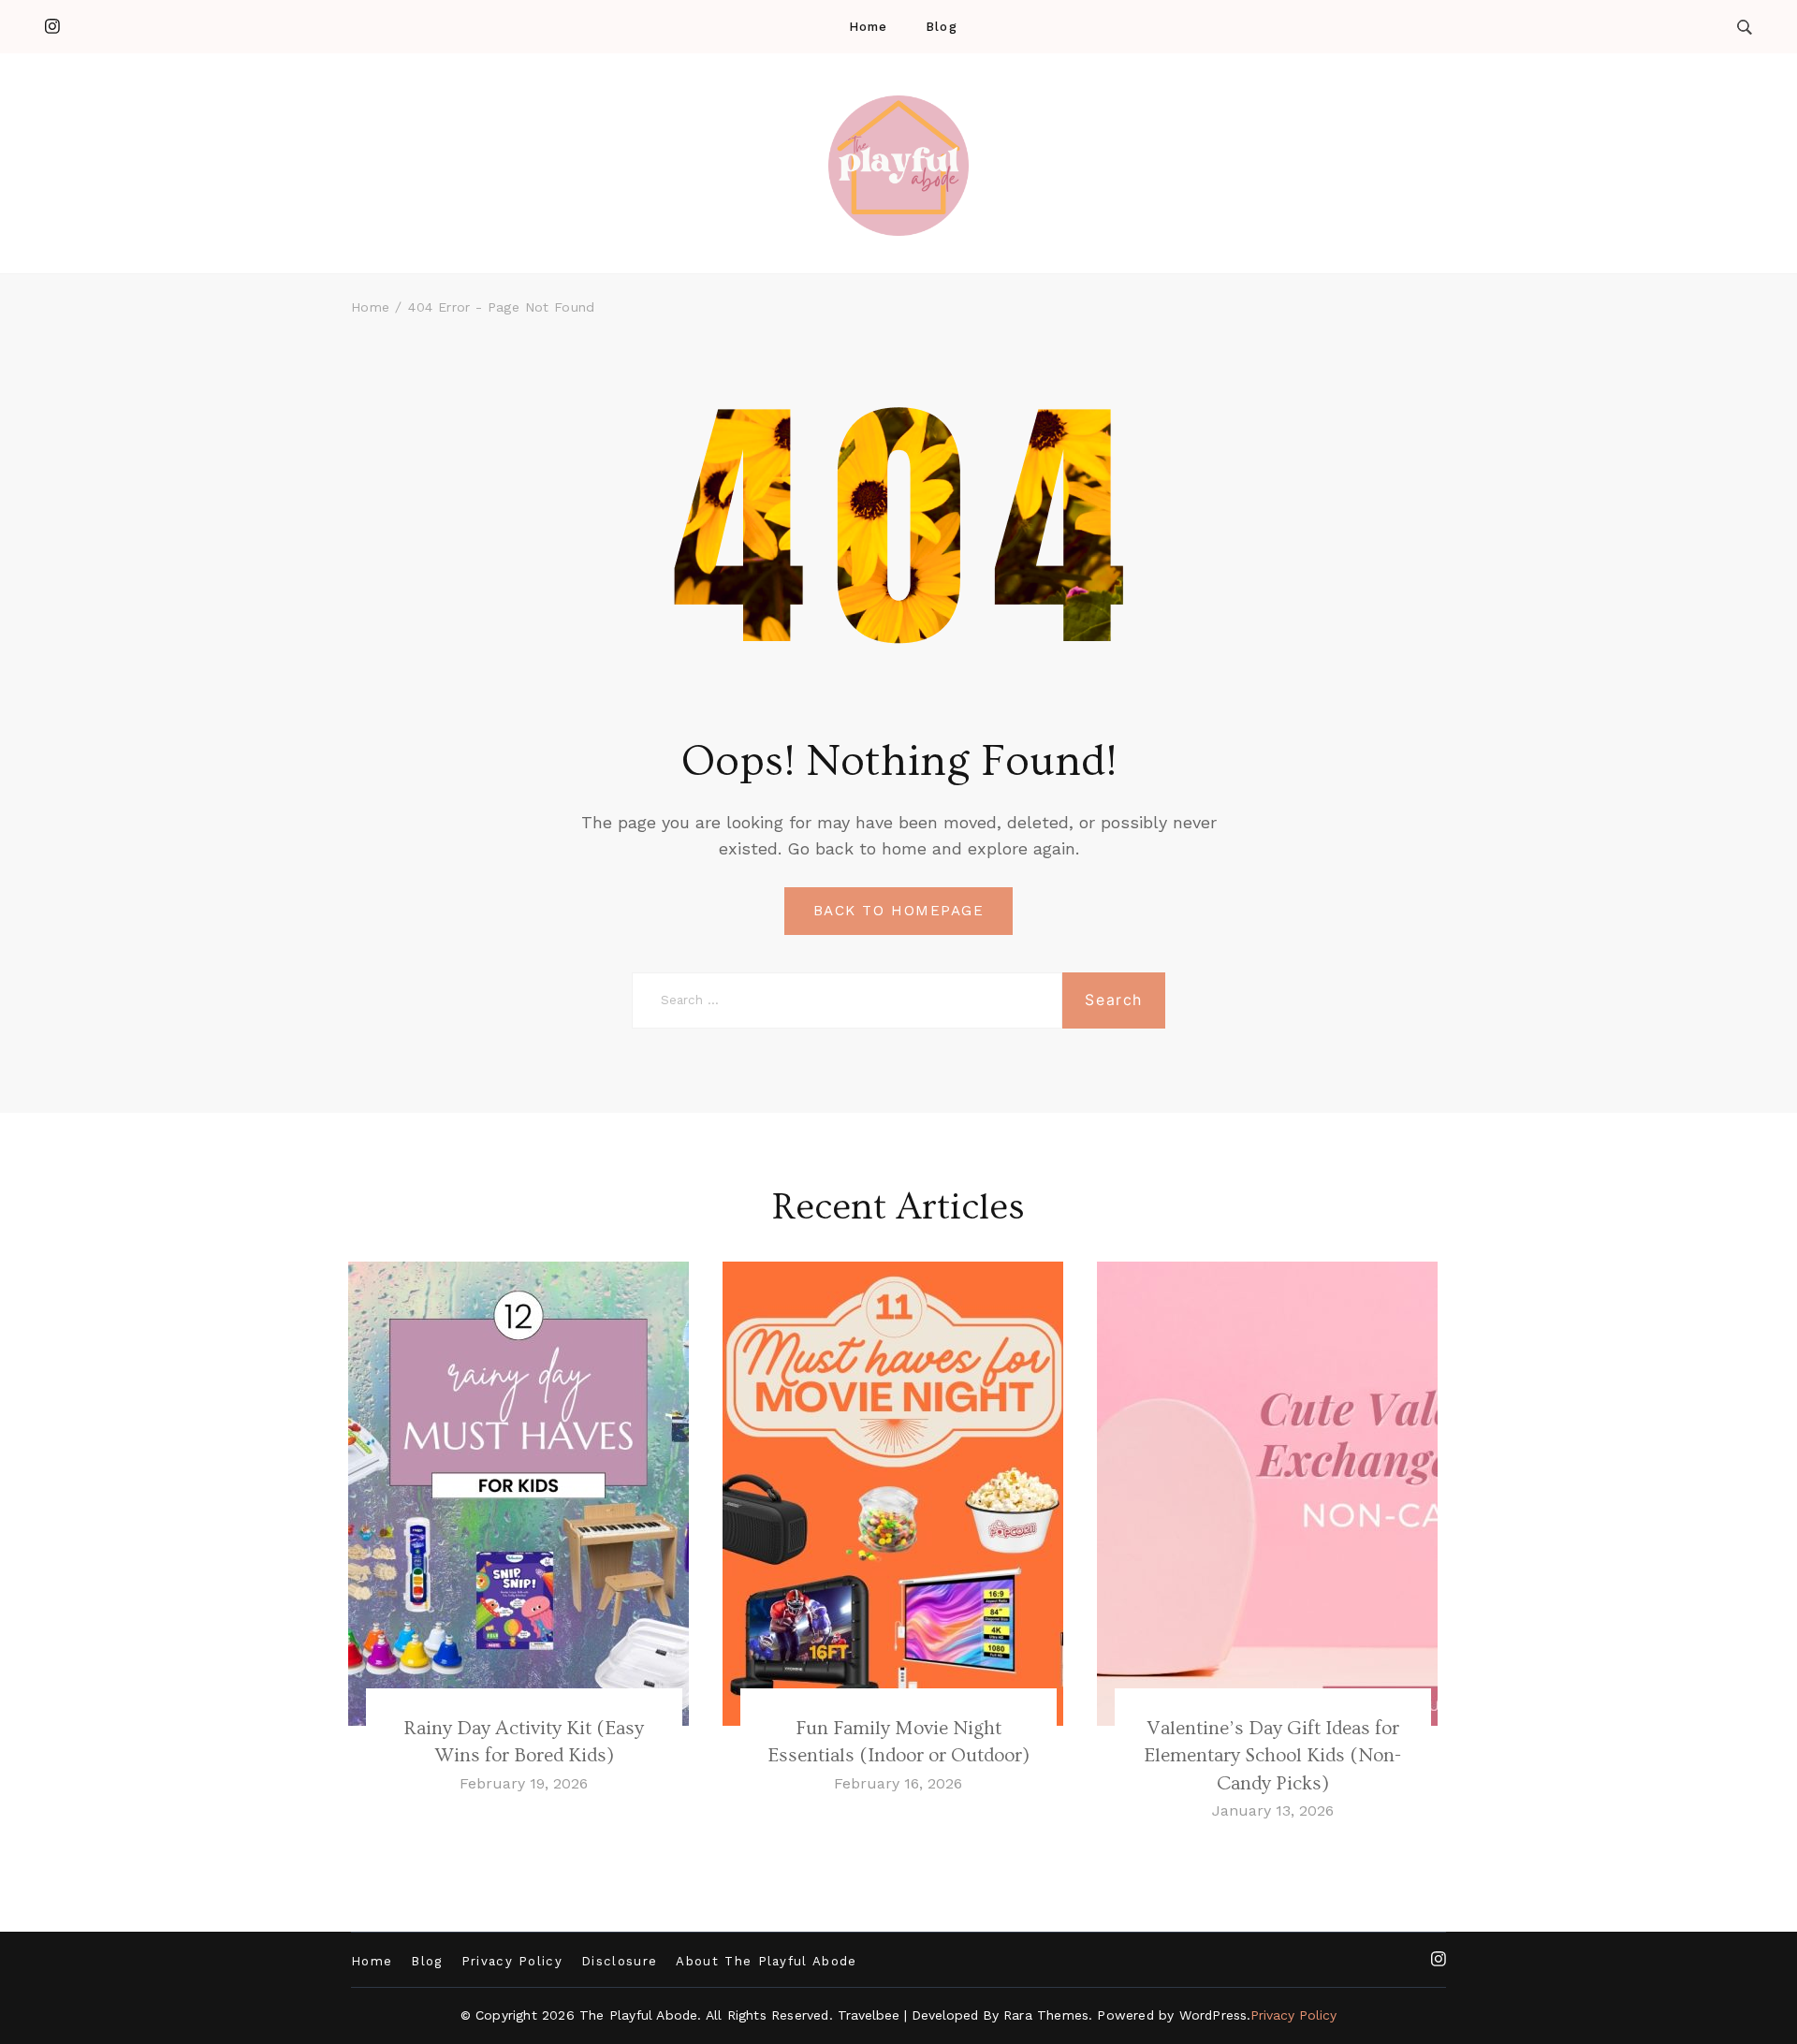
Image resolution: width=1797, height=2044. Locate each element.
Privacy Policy (512, 1961)
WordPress (1213, 2015)
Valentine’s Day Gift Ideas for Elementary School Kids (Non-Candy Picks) (1272, 1756)
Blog (942, 27)
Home (869, 27)
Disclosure (619, 1961)
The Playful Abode (638, 2015)
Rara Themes (1046, 2015)
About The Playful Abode (766, 1961)
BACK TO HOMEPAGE (898, 911)
